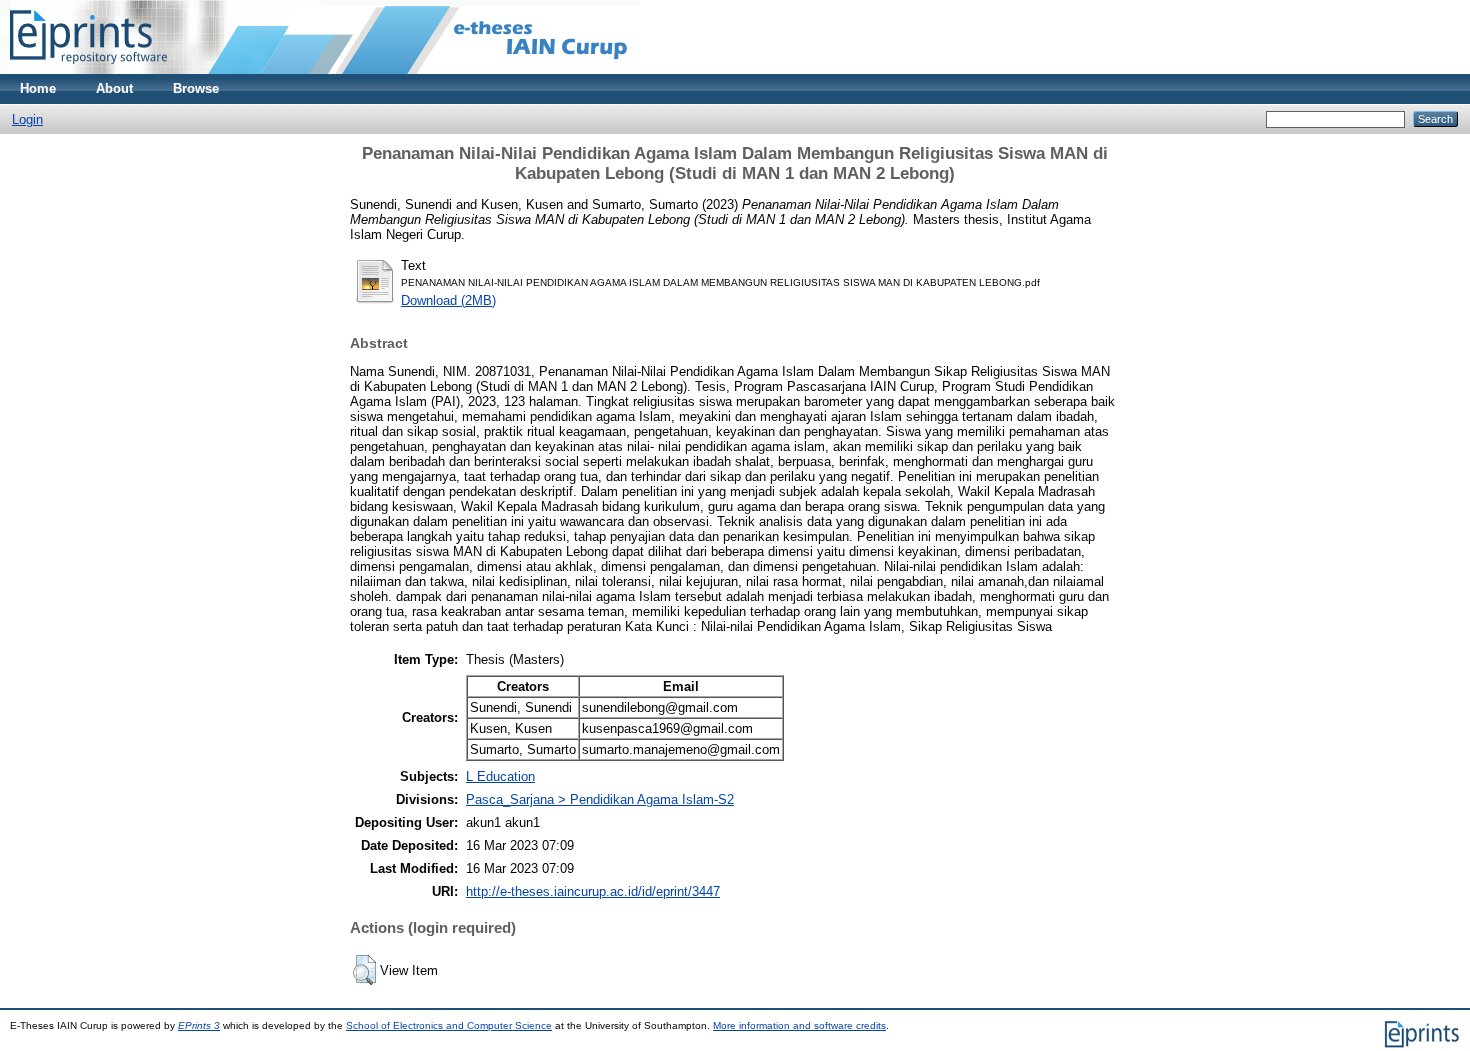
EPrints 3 (199, 1025)
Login (27, 119)
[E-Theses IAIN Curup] (88, 69)
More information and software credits (799, 1025)
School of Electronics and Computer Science (449, 1025)
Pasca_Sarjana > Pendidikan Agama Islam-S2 (600, 799)
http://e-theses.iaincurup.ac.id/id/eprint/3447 (593, 891)
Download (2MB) (448, 300)
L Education (500, 776)
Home (38, 88)
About (114, 88)
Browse (196, 88)
